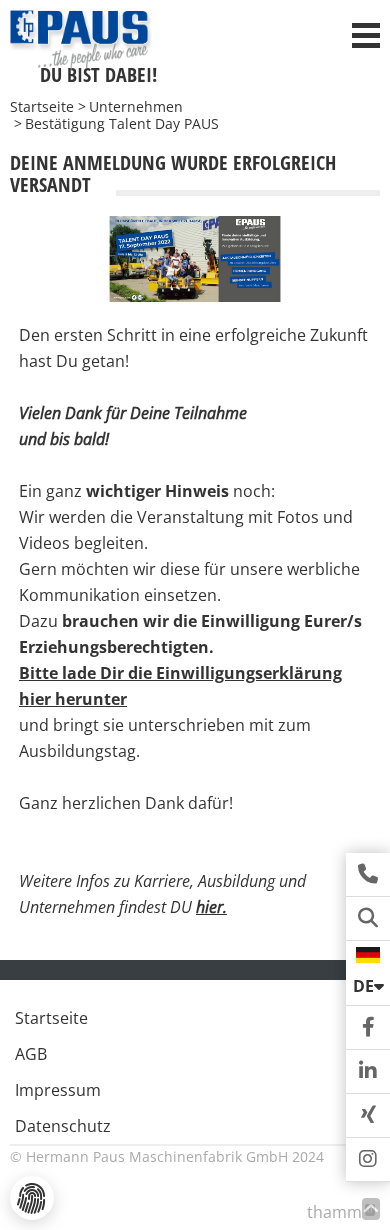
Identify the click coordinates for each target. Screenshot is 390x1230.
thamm (340, 1212)
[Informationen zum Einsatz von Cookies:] (32, 1198)
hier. (211, 907)
